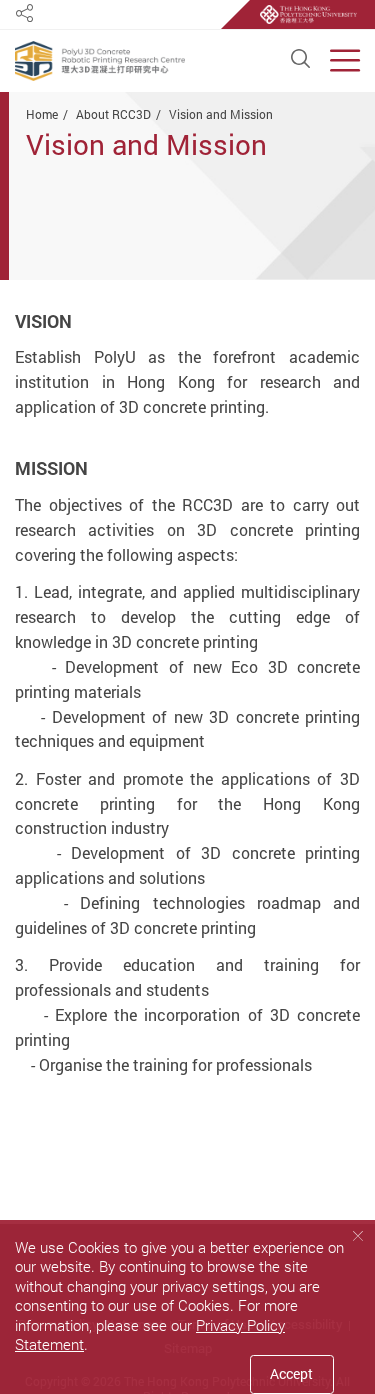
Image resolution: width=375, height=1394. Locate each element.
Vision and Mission (221, 114)
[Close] (357, 1236)
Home (42, 114)
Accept (291, 1373)
